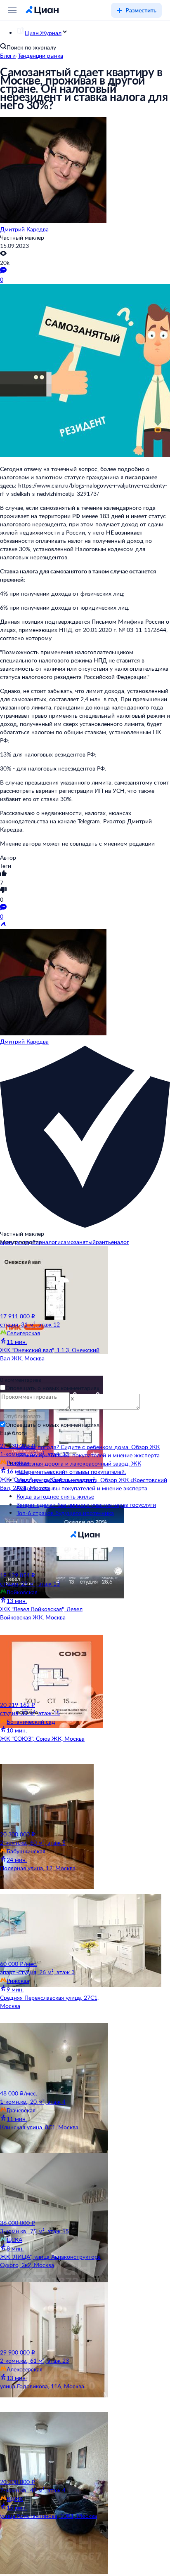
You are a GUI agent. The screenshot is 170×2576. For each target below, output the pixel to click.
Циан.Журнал (43, 33)
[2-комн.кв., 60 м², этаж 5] (52, 1797)
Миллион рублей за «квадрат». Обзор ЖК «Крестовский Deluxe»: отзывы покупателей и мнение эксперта (92, 1484)
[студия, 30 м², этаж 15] (52, 1668)
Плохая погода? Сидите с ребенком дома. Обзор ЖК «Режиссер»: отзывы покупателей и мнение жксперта (88, 1451)
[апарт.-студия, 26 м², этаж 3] (52, 1927)
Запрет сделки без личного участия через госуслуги (86, 1505)
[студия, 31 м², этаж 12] (52, 1279)
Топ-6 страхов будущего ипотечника (65, 1513)
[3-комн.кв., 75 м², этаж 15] (52, 2186)
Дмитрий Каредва (24, 229)
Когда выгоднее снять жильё (55, 1496)
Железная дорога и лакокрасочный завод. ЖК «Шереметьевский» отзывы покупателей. (79, 1467)
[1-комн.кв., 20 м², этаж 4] (52, 2056)
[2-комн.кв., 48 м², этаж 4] (52, 2445)
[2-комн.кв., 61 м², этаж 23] (52, 2315)
